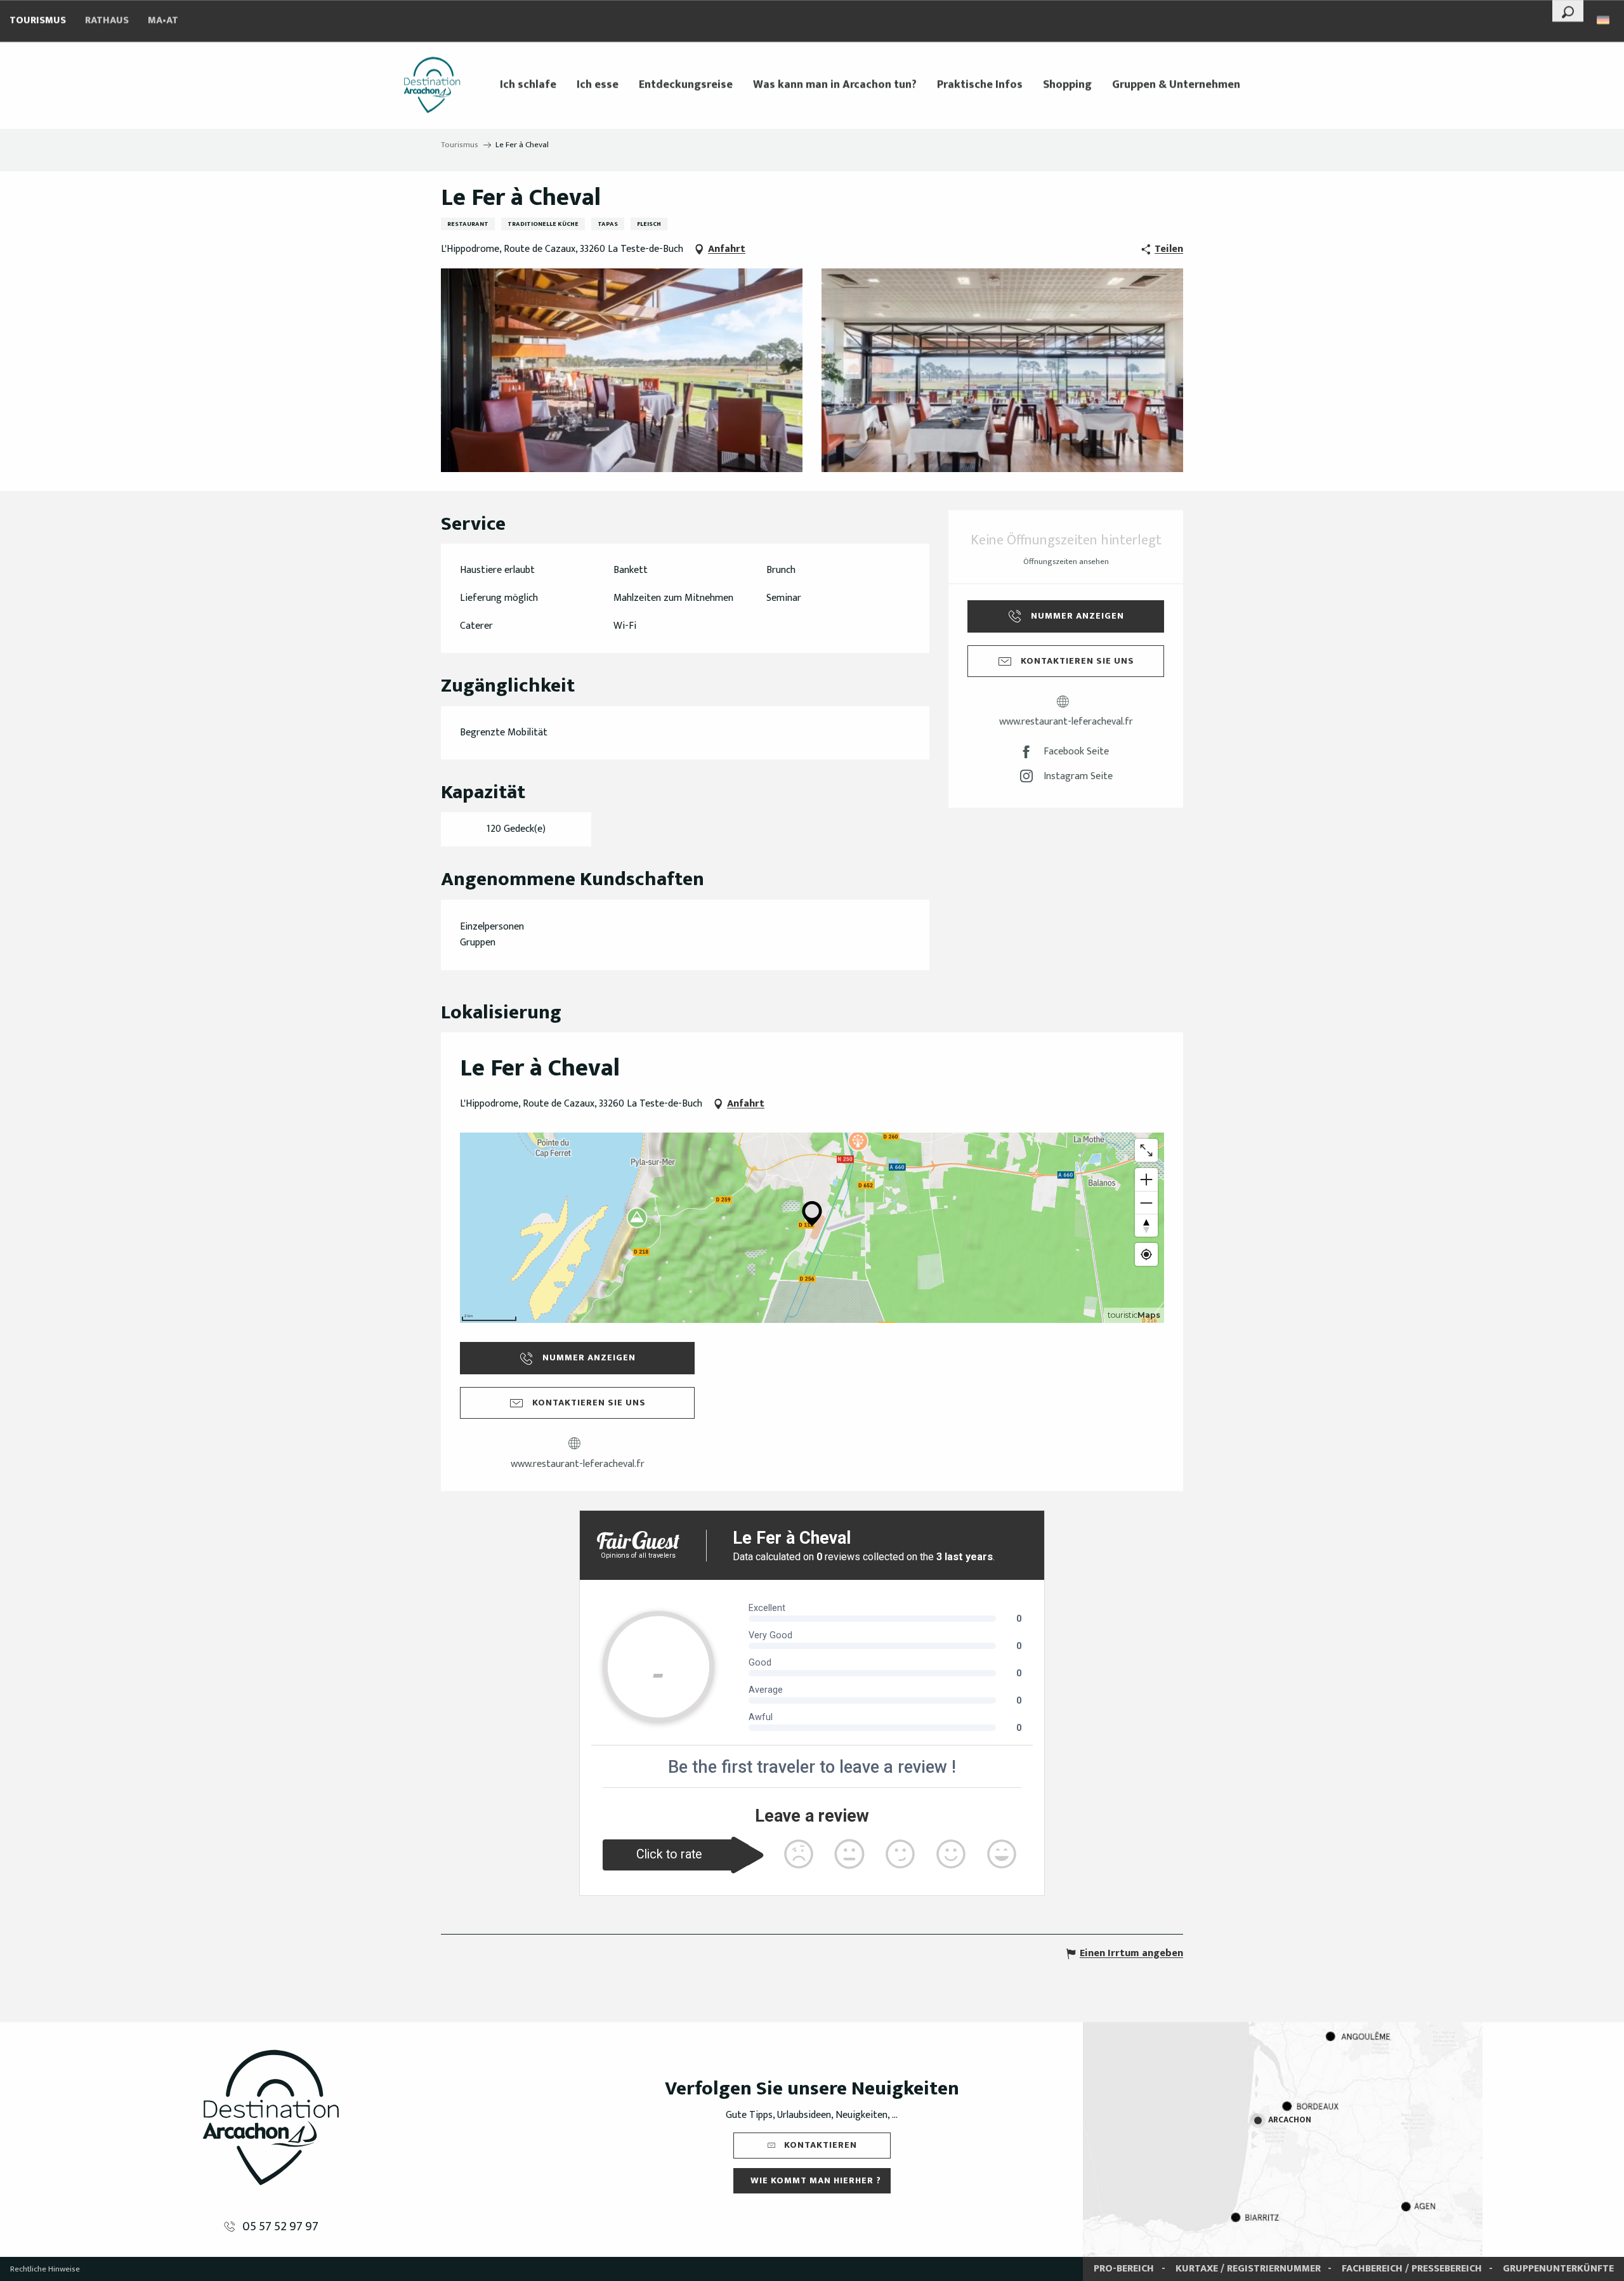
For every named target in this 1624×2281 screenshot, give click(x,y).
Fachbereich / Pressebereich (1412, 2269)
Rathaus (107, 21)
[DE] (1604, 20)
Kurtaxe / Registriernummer (1248, 2269)
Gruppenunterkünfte (1558, 2269)
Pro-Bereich (1124, 2269)
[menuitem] (432, 85)
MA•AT (163, 21)
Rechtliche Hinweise (45, 2269)
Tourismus (38, 21)
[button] (1568, 11)
